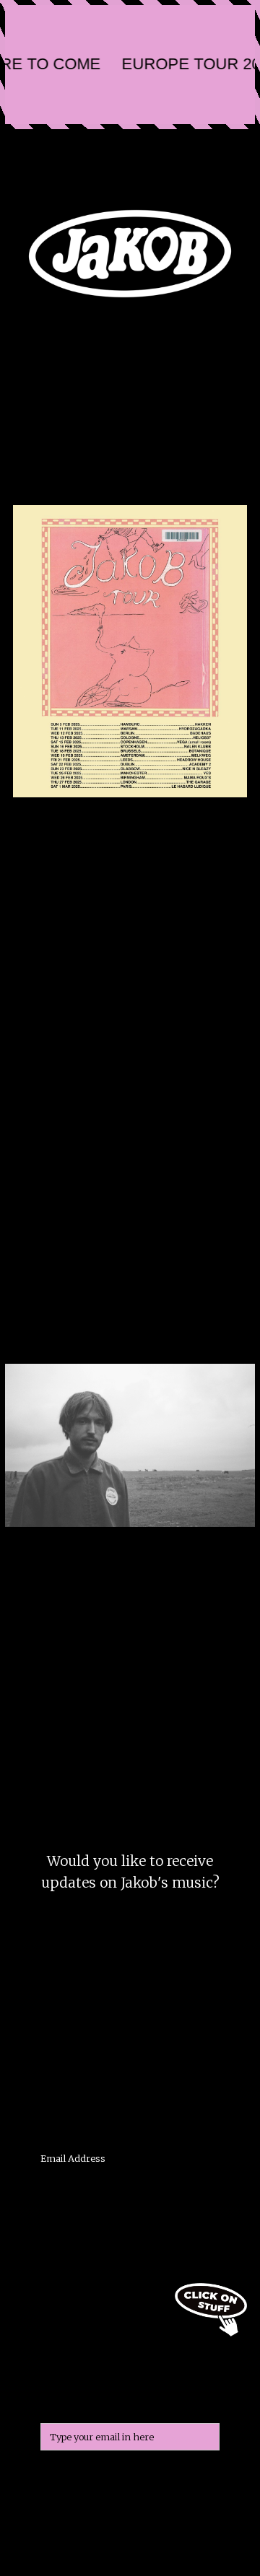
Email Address (73, 2158)
